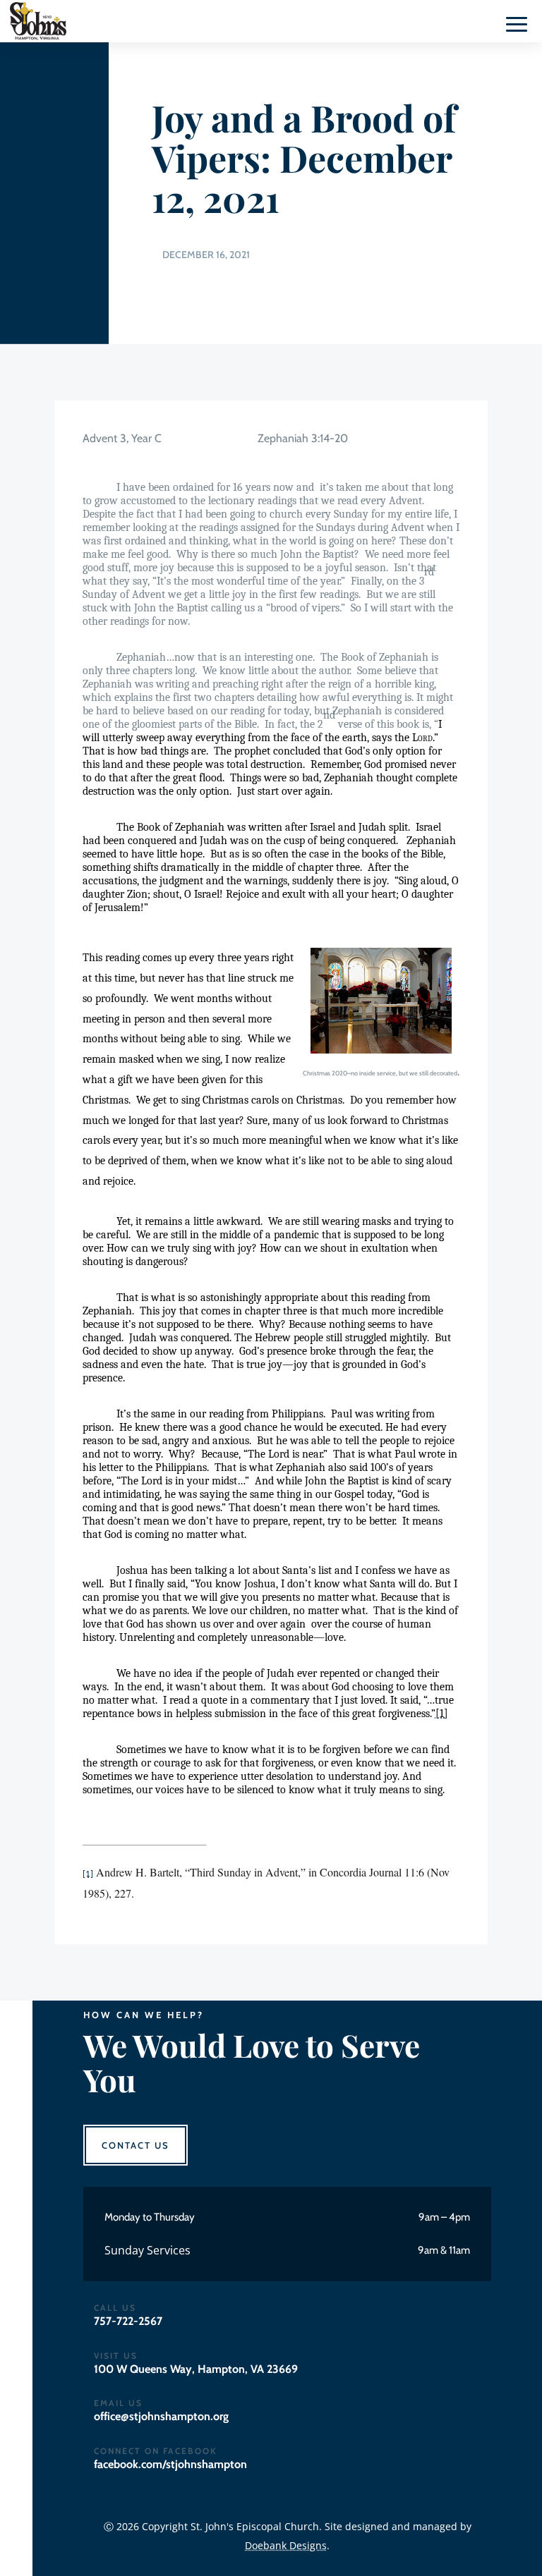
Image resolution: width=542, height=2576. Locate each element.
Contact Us (135, 2145)
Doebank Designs (286, 2545)
